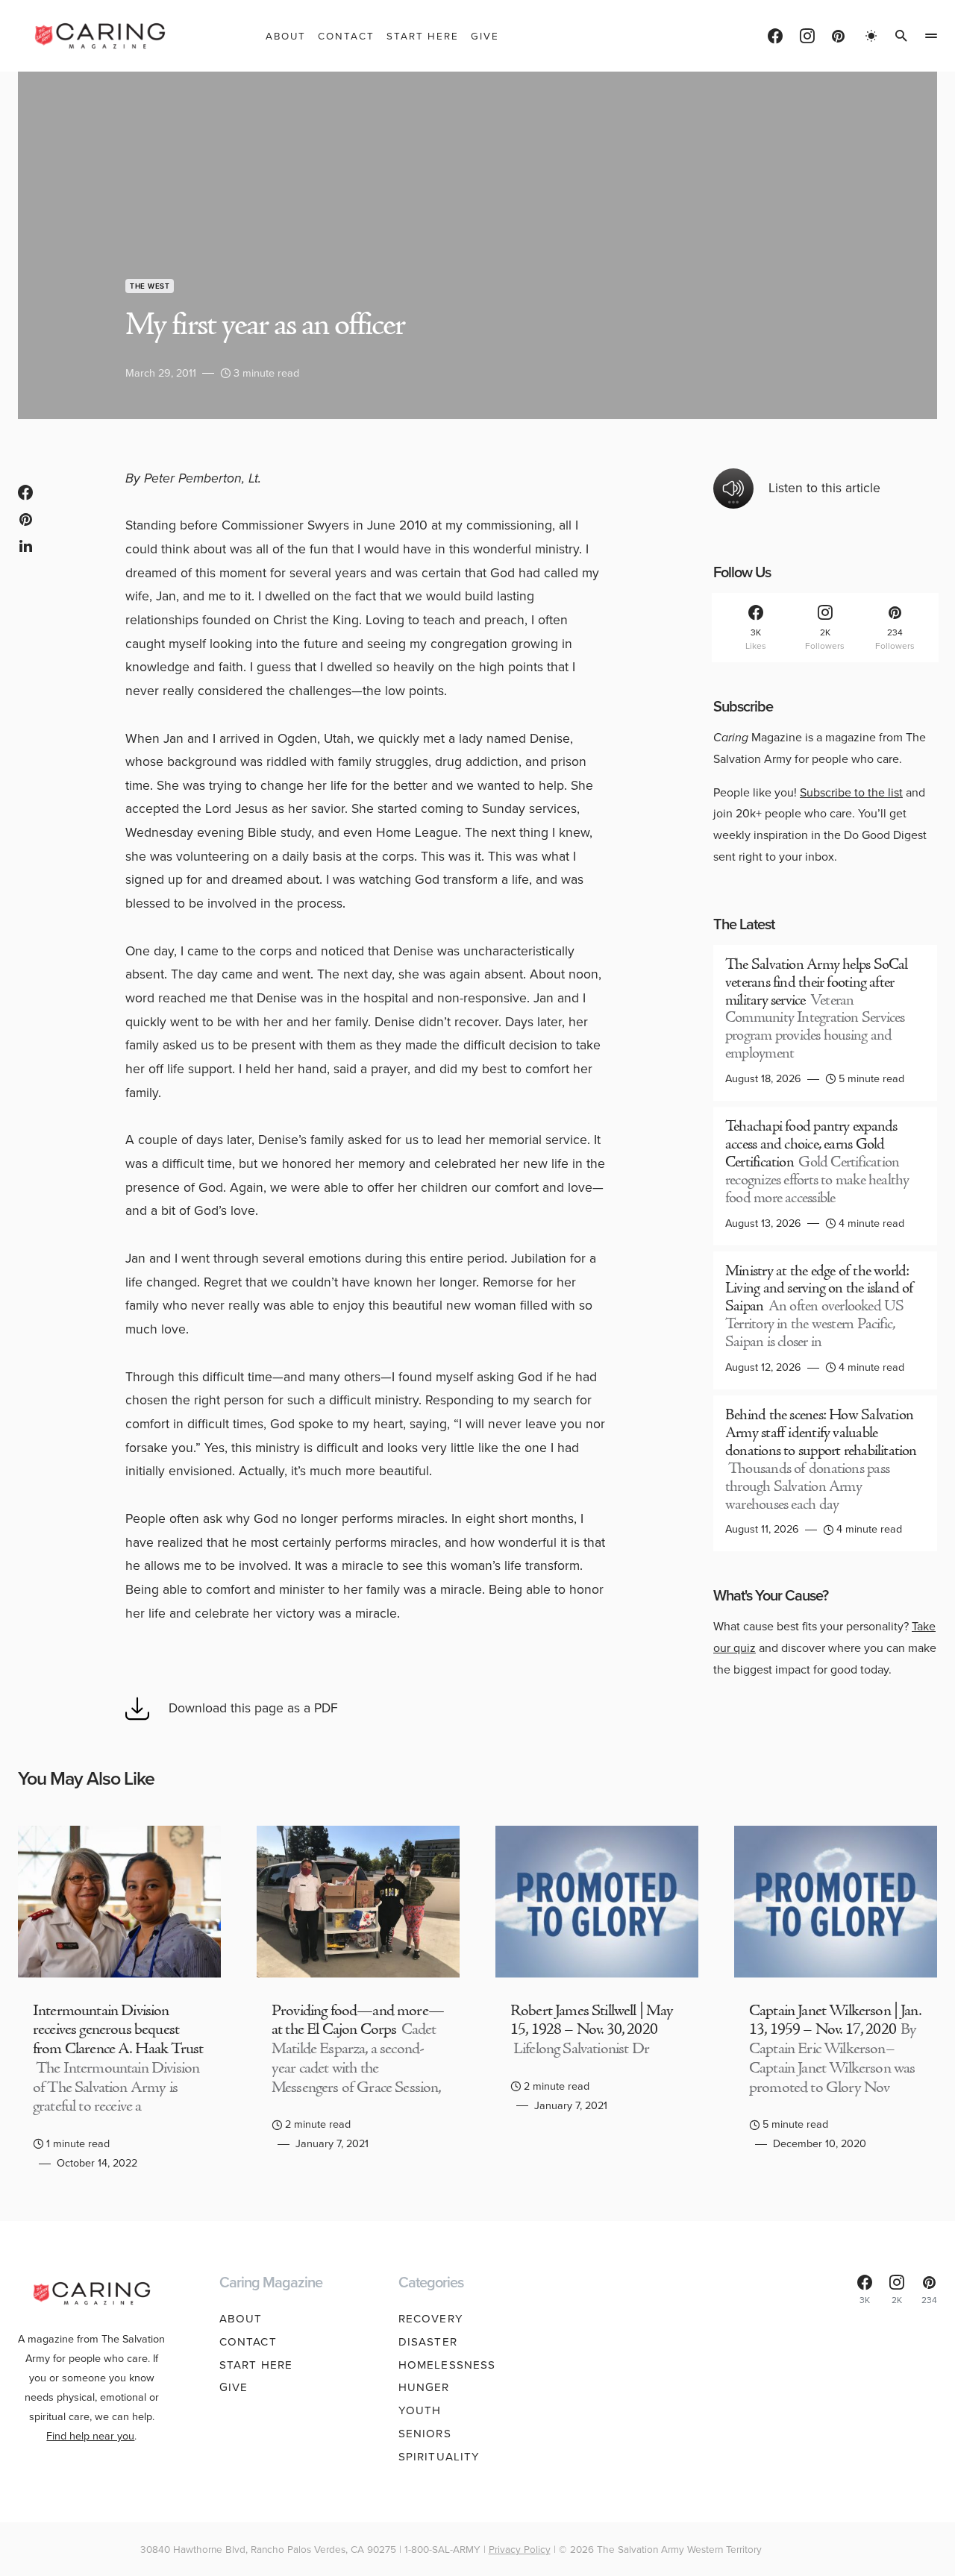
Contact (248, 2342)
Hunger (424, 2387)
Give (234, 2387)
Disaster (428, 2342)
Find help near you (90, 2436)
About (241, 2319)
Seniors (425, 2434)
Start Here (256, 2365)
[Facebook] (775, 36)
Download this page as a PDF (253, 1708)
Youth (420, 2410)
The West (150, 286)
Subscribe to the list (851, 792)
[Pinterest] (838, 36)
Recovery (431, 2319)
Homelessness (447, 2365)
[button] (871, 36)
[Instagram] (807, 36)
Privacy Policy (520, 2549)
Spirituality (439, 2457)
